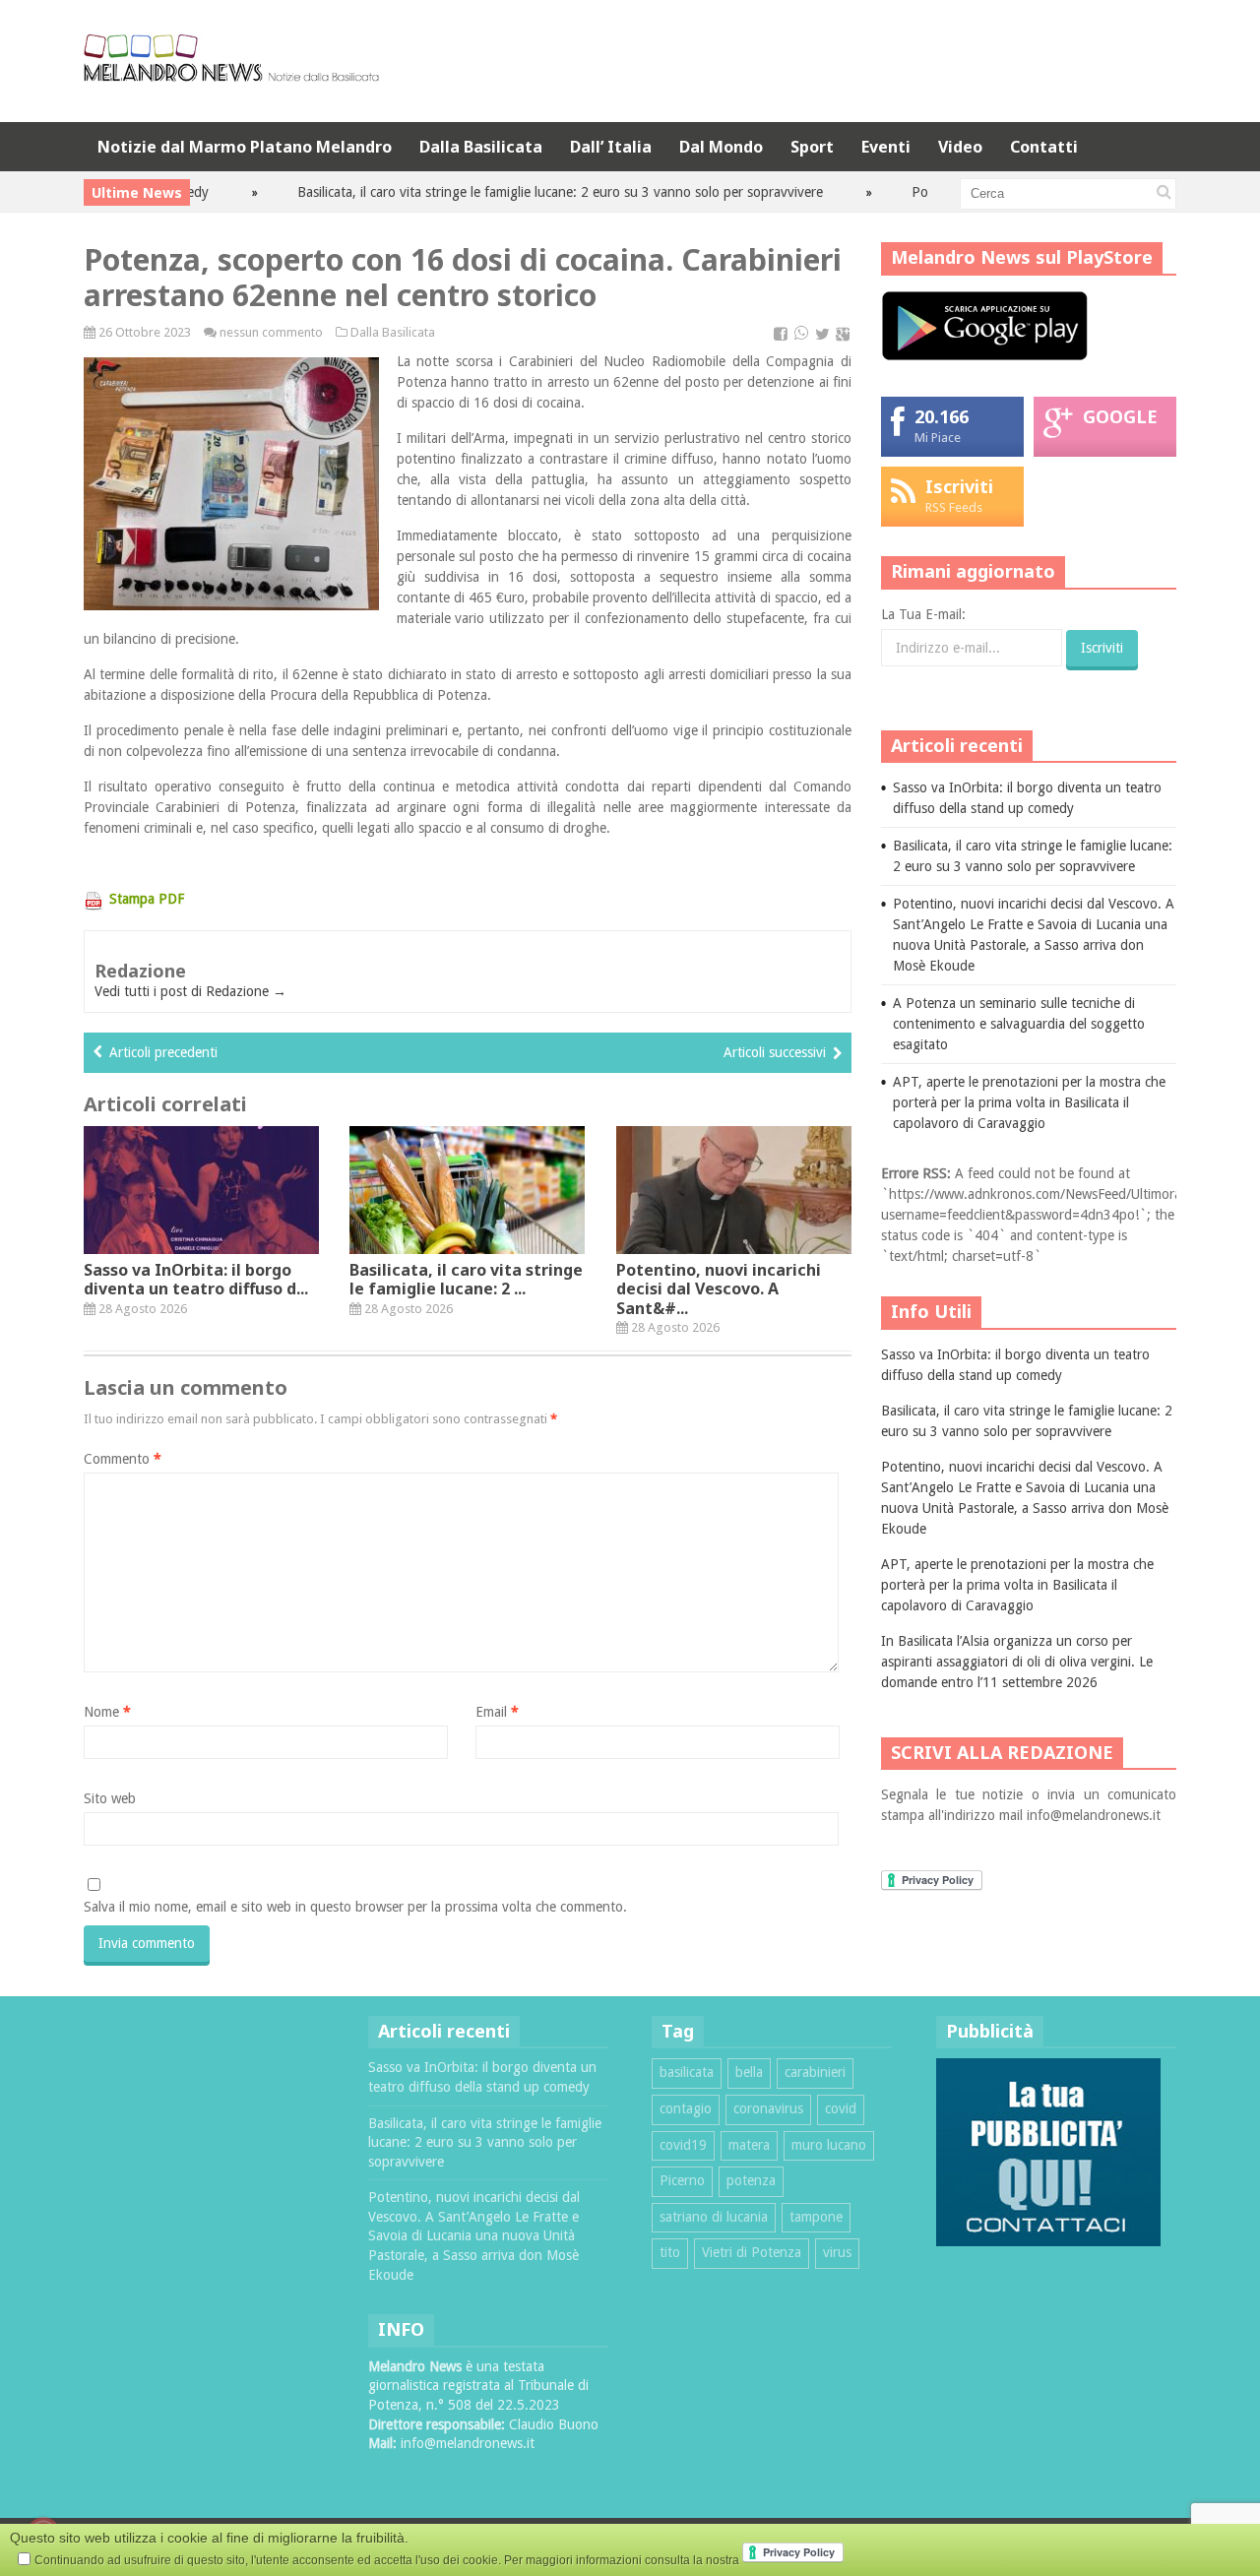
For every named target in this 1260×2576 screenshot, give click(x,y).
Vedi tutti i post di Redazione (190, 991)
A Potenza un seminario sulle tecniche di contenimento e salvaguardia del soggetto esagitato (1019, 1024)
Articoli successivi (775, 1052)
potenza (751, 2180)
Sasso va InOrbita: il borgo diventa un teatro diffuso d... (196, 1279)
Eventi (886, 147)
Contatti (1044, 147)
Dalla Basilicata (481, 147)
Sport (812, 147)
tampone (816, 2217)
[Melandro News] (231, 74)
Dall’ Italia (611, 147)
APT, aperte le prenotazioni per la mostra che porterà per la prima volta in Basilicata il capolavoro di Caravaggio (1029, 1102)
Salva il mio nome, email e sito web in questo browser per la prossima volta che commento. (355, 1907)
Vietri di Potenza (752, 2252)
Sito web (110, 1798)
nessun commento (271, 332)
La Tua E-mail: (923, 614)
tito (670, 2252)
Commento (123, 1459)
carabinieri (815, 2072)
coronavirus (768, 2108)
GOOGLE (1120, 416)
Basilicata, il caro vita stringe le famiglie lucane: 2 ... (466, 1279)
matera (749, 2145)
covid (841, 2108)
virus (837, 2252)
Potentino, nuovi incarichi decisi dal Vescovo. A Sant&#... (719, 1288)
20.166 (942, 416)
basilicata (687, 2072)
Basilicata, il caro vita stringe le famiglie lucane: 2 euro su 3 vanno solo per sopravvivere (517, 192)
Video (960, 147)
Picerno (682, 2180)
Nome (107, 1712)
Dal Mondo (721, 147)
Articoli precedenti (163, 1052)
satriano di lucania (714, 2217)
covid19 (683, 2145)
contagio (686, 2108)
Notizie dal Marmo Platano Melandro (245, 147)
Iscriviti (959, 486)
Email (497, 1712)
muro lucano (829, 2145)
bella (749, 2072)
